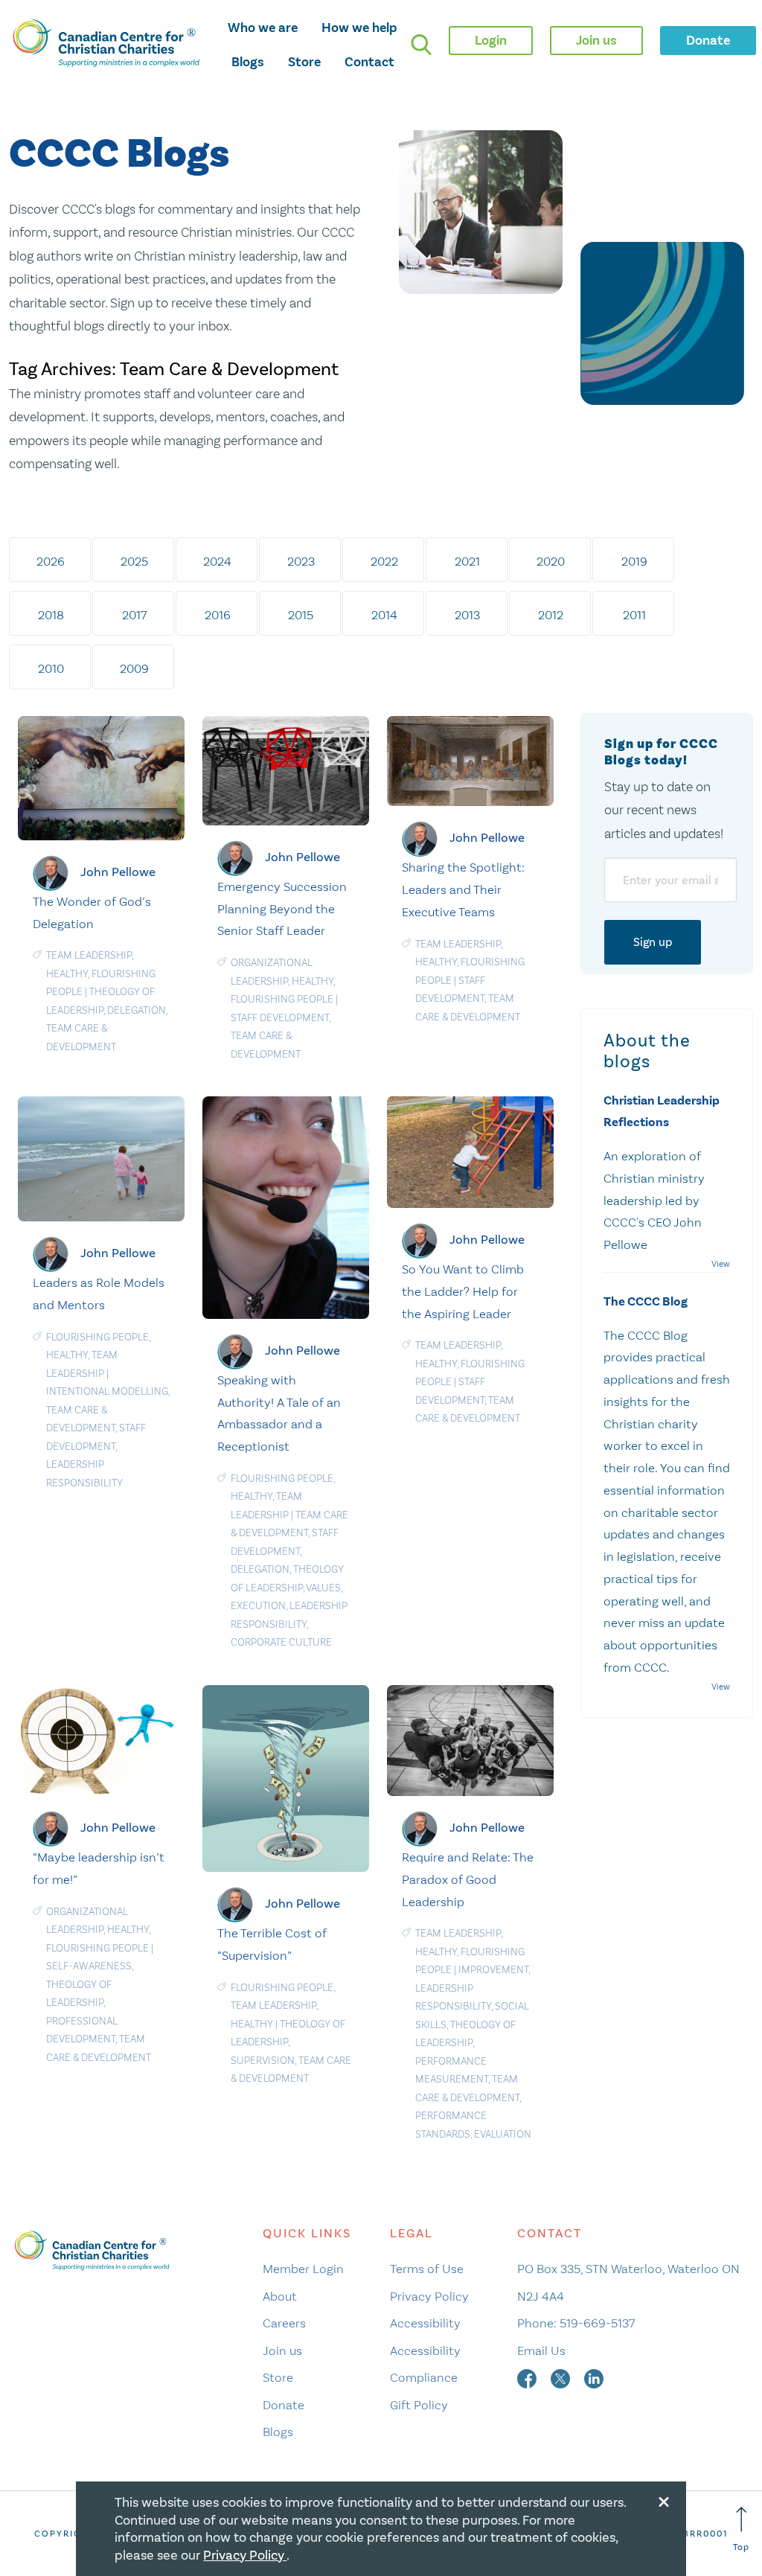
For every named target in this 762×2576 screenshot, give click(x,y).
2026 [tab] (51, 561)
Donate (284, 2405)
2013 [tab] (467, 615)
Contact (369, 62)
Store (304, 62)
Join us (282, 2350)
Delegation (137, 1010)
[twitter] (562, 2377)
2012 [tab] (551, 615)
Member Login (303, 2269)
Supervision (263, 2061)
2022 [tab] (384, 561)
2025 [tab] (134, 561)
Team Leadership (89, 955)
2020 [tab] (551, 561)
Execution (258, 1606)
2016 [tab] (218, 615)
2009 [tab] (134, 668)
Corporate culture (281, 1642)
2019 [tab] (634, 561)
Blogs (248, 62)
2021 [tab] (467, 561)
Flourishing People (282, 999)
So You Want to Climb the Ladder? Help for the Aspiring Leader (463, 1291)
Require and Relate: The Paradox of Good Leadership (468, 1879)
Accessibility (425, 2323)
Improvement (493, 1970)
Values (323, 1588)
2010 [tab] (51, 668)
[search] (421, 45)
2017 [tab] (134, 615)
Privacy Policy (429, 2296)
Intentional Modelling (107, 1391)
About (280, 2296)
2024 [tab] (217, 561)
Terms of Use (427, 2269)
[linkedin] (594, 2377)
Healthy (67, 974)
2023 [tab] (301, 561)
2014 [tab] (384, 615)
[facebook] (528, 2377)
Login (491, 40)
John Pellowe (118, 872)
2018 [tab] (51, 615)
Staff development (280, 1018)
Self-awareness (89, 1966)
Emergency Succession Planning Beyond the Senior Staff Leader (282, 909)
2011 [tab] (634, 615)
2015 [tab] (301, 615)
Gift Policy (419, 2405)
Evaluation (503, 2134)
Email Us (541, 2350)
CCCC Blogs (119, 154)
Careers (284, 2323)
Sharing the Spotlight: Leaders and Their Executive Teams (463, 889)
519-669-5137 (597, 2323)
